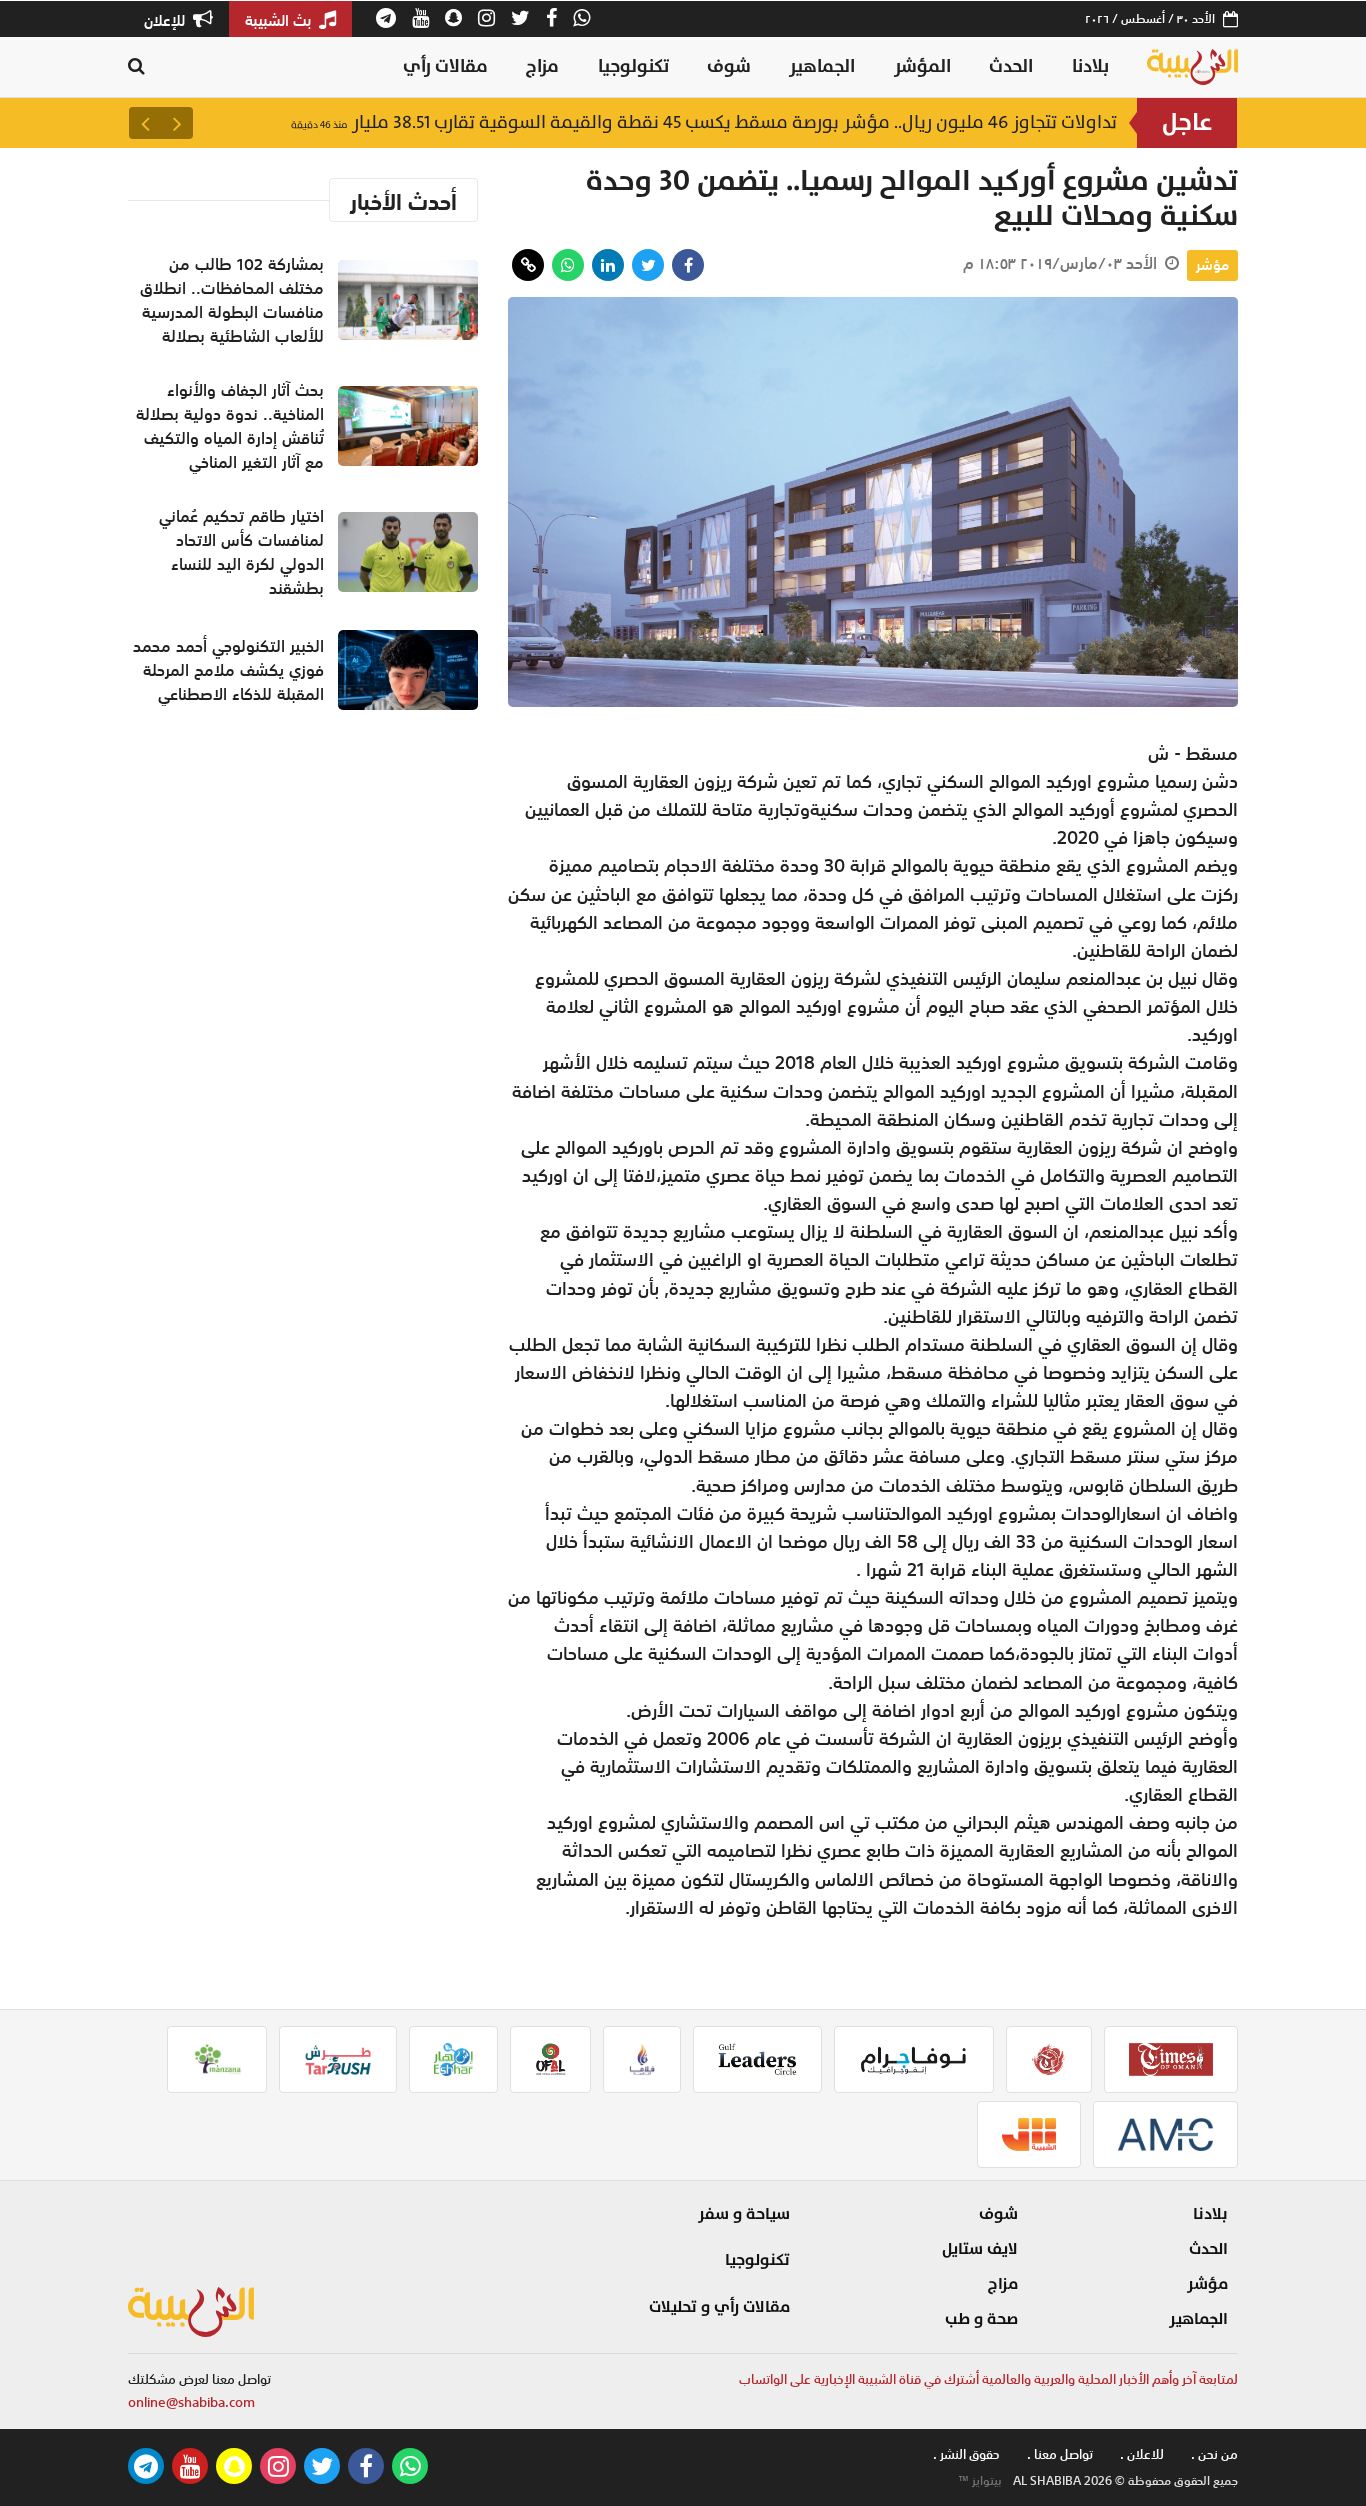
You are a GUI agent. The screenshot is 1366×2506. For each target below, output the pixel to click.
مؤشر (1212, 265)
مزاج (542, 66)
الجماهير (822, 66)
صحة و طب (981, 2319)
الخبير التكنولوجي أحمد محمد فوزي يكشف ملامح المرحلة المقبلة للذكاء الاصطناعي (228, 670)
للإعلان (166, 20)
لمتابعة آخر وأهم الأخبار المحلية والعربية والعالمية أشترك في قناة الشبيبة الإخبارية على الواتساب (988, 2379)
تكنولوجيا (633, 66)
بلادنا (1090, 66)
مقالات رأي (445, 66)
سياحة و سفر (744, 2214)
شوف (729, 66)
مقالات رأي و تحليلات (719, 2307)
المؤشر (922, 66)
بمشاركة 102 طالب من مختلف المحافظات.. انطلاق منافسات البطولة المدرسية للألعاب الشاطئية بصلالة (232, 300)
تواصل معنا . (1060, 2454)
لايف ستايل (980, 2249)
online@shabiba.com (191, 2402)
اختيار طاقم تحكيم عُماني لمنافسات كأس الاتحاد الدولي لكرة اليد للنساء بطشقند (241, 552)
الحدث (1011, 66)
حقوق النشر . (966, 2454)
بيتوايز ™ (980, 2481)
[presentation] (177, 123)
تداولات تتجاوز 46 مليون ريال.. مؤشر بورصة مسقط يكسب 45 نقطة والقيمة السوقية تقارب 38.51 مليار (704, 122)
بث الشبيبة (280, 20)
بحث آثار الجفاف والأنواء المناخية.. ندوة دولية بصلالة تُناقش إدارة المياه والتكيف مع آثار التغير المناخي (230, 426)
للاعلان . (1142, 2454)
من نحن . (1214, 2454)
